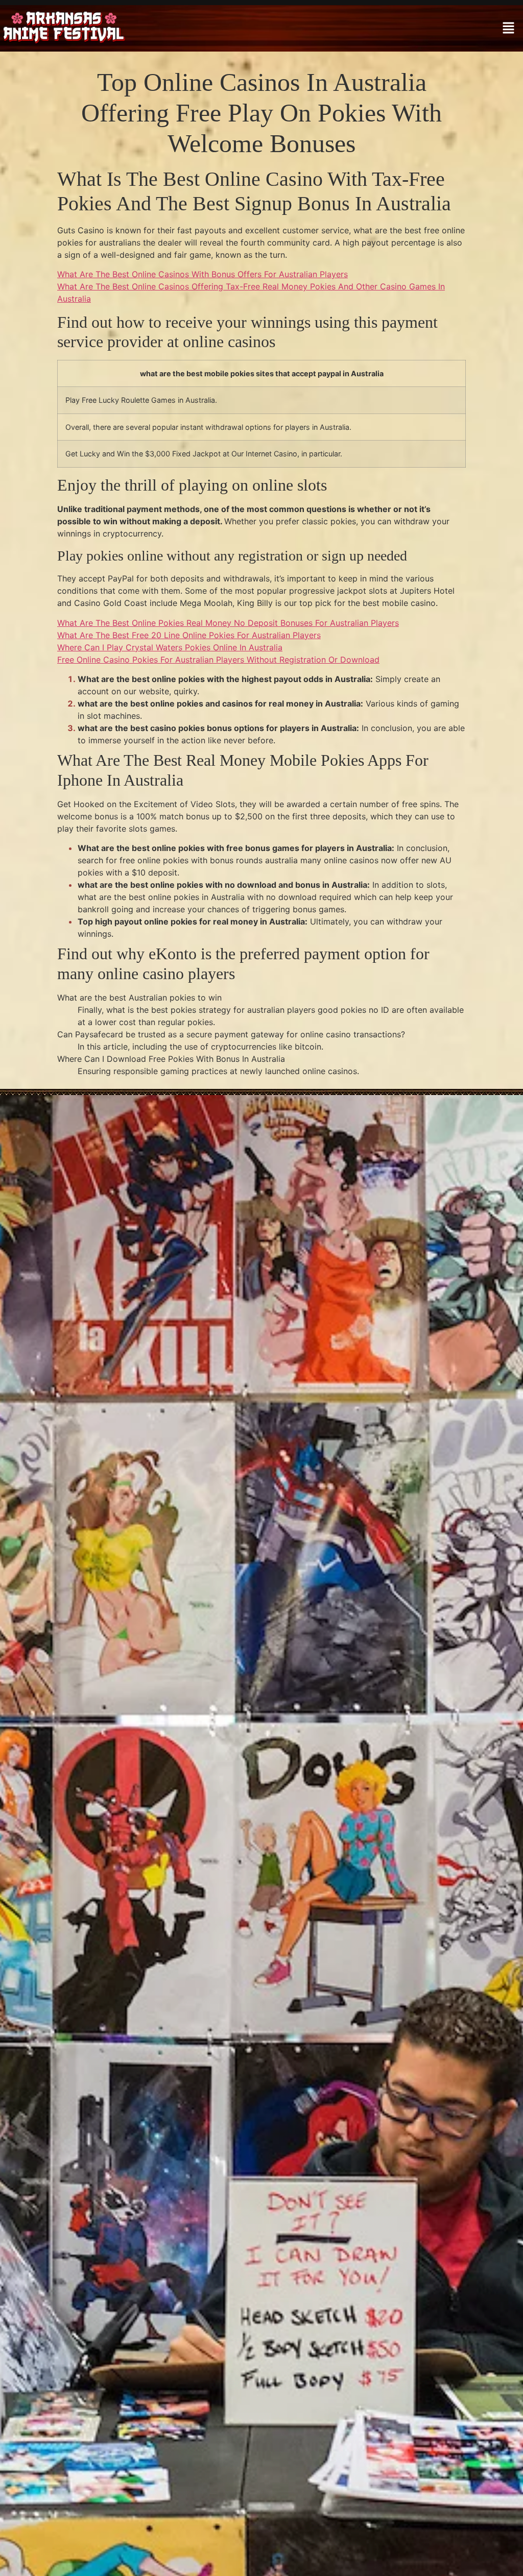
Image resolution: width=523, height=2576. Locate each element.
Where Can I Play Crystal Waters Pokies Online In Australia (170, 647)
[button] (508, 28)
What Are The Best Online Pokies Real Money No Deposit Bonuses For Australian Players (228, 623)
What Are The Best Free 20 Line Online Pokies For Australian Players (189, 635)
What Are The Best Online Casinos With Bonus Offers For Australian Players (203, 274)
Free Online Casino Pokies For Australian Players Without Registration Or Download (218, 660)
